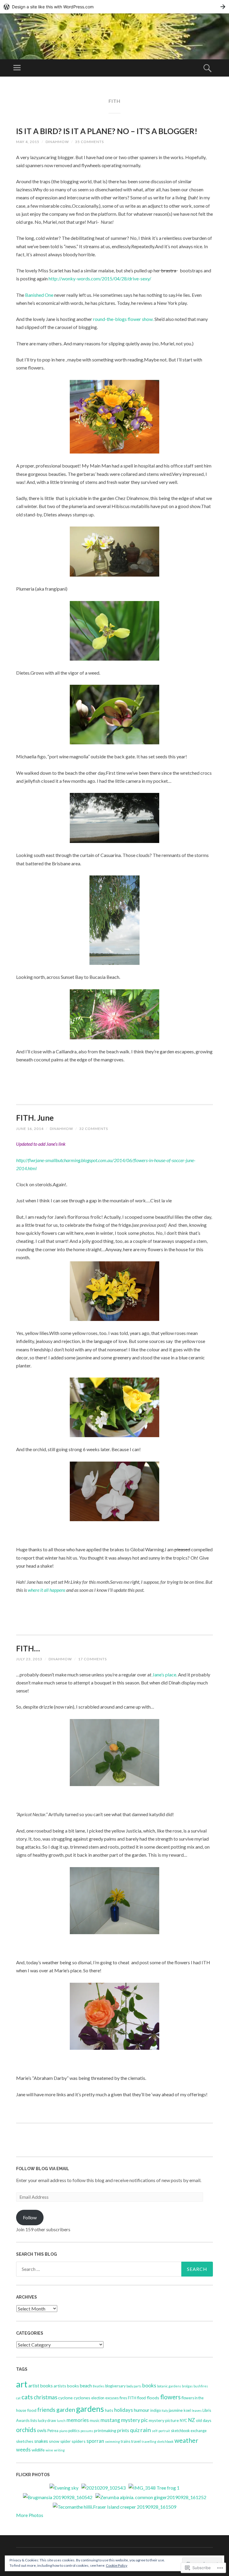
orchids (26, 2430)
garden (66, 2409)
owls (42, 2430)
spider (65, 2441)
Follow (30, 2217)
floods (153, 2398)
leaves (197, 2410)
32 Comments (94, 1129)
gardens (90, 2409)
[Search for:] (114, 2269)
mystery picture (164, 2420)
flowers (170, 2397)
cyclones (82, 2398)
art (22, 2384)
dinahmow (57, 142)
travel (136, 2441)
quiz (135, 2430)
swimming (112, 2441)
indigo (155, 2410)
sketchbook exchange (189, 2431)
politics (74, 2431)
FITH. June (35, 1118)
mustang (110, 2420)
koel (187, 2410)
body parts (134, 2386)
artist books (41, 2386)
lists (34, 2421)
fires (123, 2398)
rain (146, 2430)
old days (204, 2420)
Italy (165, 2410)
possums (87, 2431)
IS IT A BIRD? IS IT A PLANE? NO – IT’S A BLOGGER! (107, 131)
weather (186, 2440)
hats (109, 2410)
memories (78, 2420)
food (32, 2410)
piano (63, 2431)
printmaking (105, 2430)
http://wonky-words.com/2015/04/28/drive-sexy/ (100, 278)
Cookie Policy (117, 2565)
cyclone (65, 2398)
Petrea (53, 2431)
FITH (132, 2398)
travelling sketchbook (158, 2441)
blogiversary (115, 2386)
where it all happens (47, 1590)
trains (126, 2441)
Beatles (99, 2386)
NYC (184, 2421)
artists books (66, 2386)
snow (54, 2441)
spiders (79, 2441)
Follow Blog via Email (43, 2169)
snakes (41, 2441)
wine (49, 2450)
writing (59, 2450)
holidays (124, 2410)
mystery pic (134, 2420)
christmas (45, 2397)
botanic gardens (169, 2386)
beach (86, 2386)
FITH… (28, 1648)
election (98, 2398)
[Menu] (17, 68)
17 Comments (92, 1659)
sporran (95, 2441)
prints (123, 2430)
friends (46, 2410)
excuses (112, 2398)
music (95, 2421)
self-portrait (161, 2431)
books (149, 2385)
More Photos (30, 2515)
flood (141, 2398)
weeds (23, 2450)
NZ (192, 2420)
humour (142, 2410)
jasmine (176, 2410)
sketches (25, 2441)
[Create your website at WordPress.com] (114, 7)
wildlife (38, 2450)
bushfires (201, 2386)
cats (27, 2397)
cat (18, 2398)
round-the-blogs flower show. (123, 319)
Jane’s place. (165, 1674)
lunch (61, 2421)
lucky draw (47, 2421)
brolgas (187, 2386)
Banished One (39, 295)
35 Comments (89, 142)
